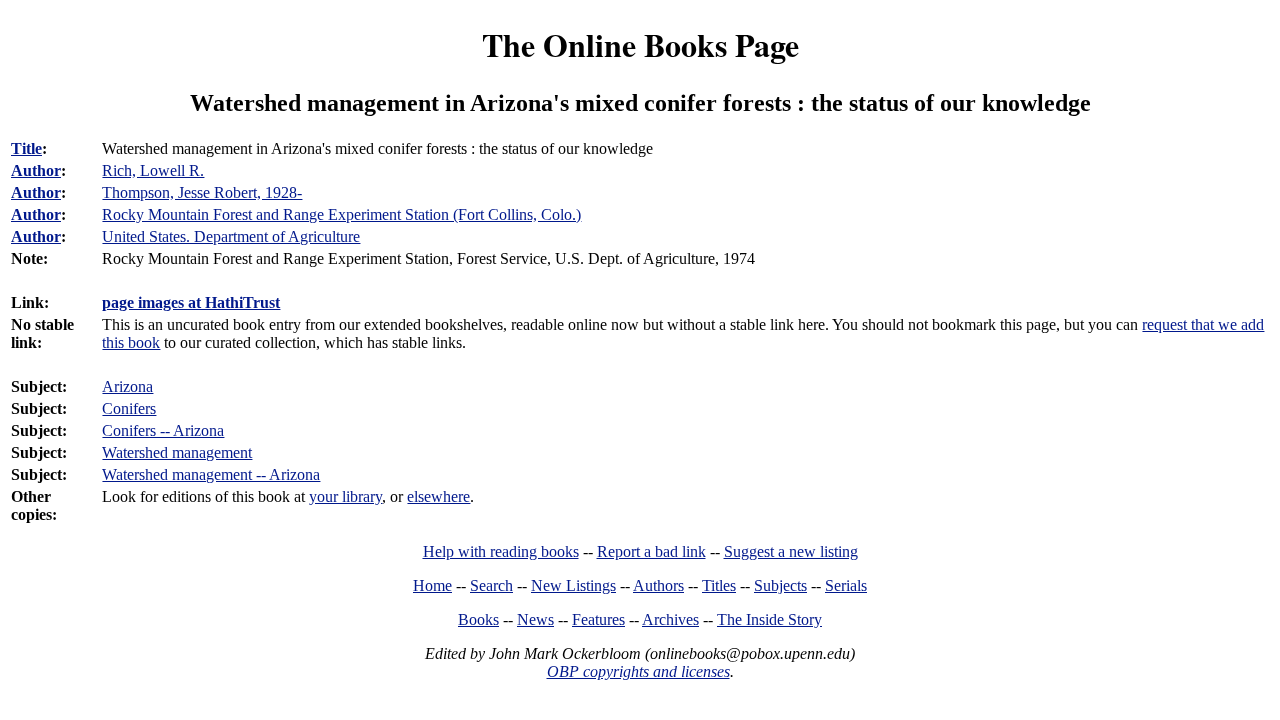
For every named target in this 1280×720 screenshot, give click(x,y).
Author (36, 170)
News (535, 619)
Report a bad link (651, 551)
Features (598, 619)
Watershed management (177, 452)
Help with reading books (501, 551)
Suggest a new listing (791, 551)
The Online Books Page (640, 44)
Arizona (127, 386)
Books (478, 619)
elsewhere (438, 496)
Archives (670, 619)
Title (26, 148)
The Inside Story (769, 619)
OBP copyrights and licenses (638, 671)
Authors (658, 585)
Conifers (129, 408)
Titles (719, 585)
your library (345, 496)
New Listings (573, 585)
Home (432, 585)
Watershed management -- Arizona (211, 474)
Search (491, 585)
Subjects (780, 585)
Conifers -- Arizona (163, 430)
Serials (846, 585)
